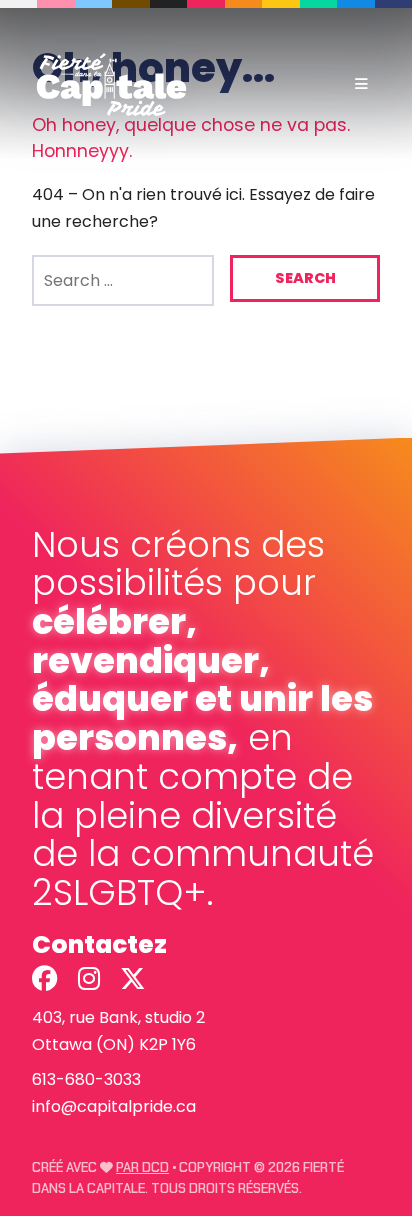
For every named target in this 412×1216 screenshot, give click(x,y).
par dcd (142, 1167)
